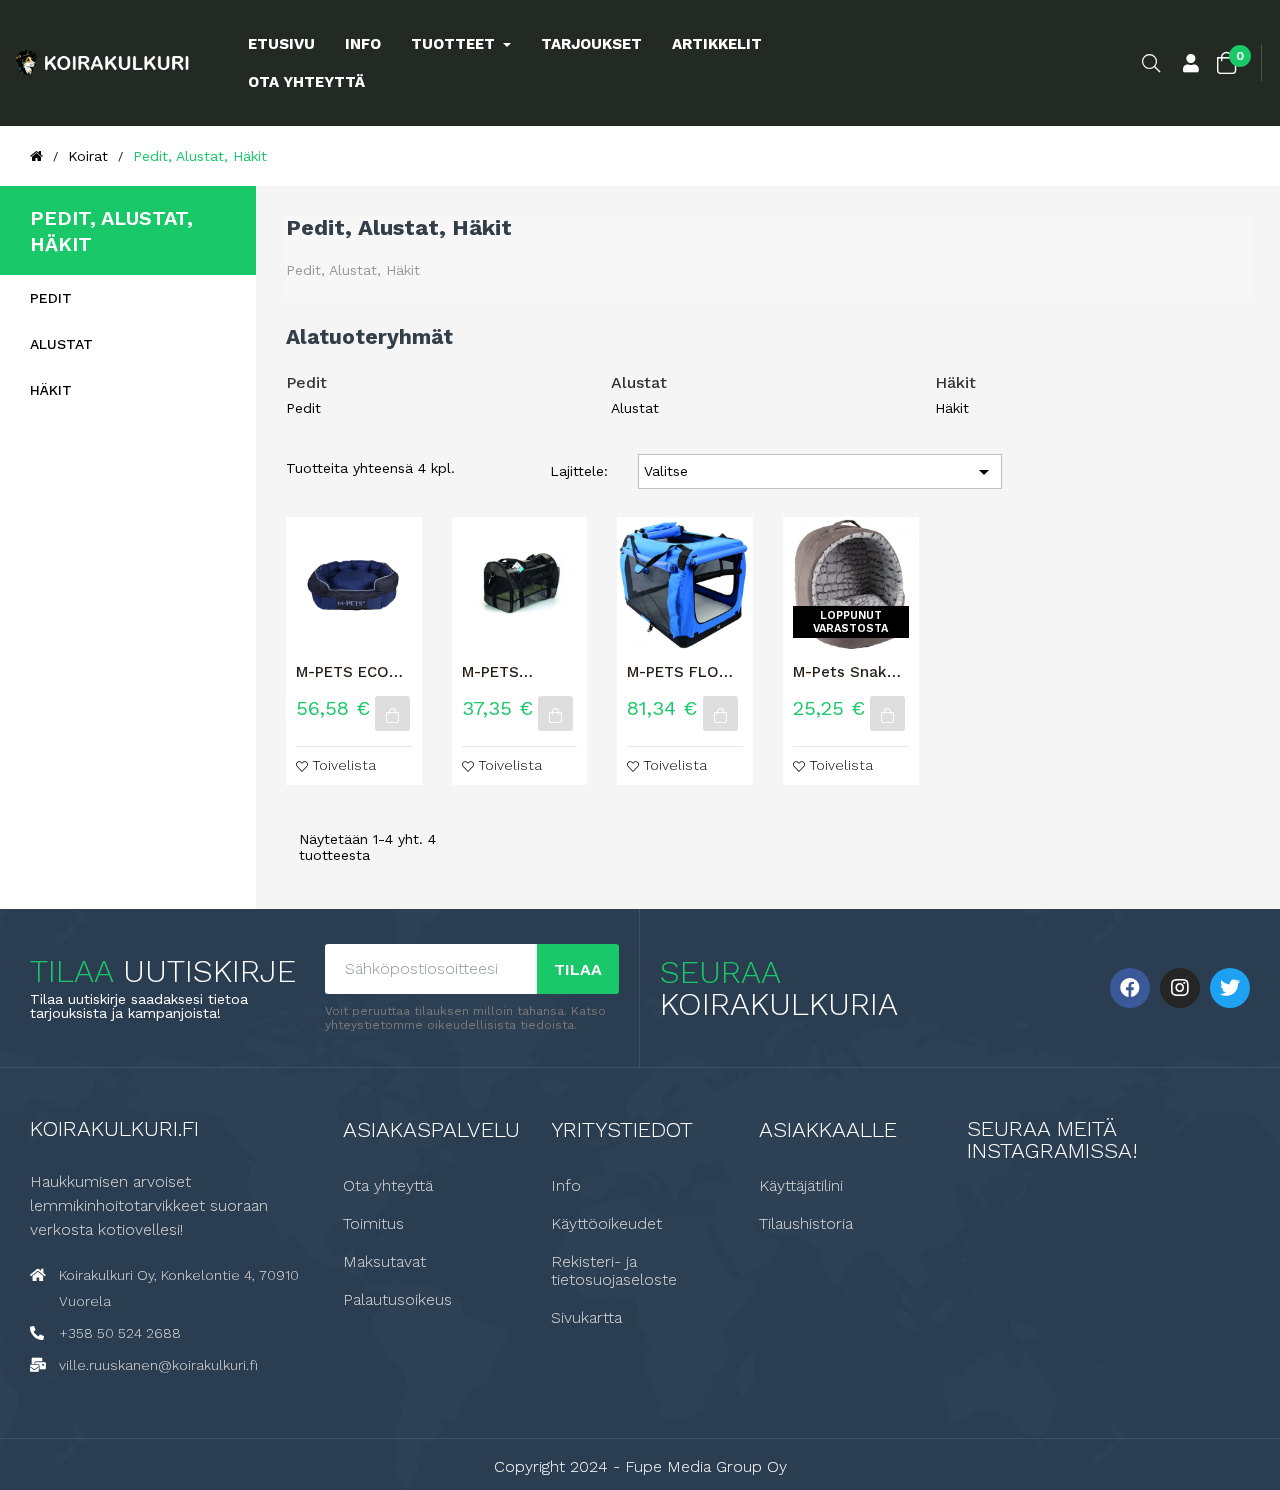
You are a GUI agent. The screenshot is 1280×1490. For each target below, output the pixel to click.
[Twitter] (1230, 988)
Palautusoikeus (397, 1300)
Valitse (820, 472)
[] (392, 713)
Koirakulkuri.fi (114, 1128)
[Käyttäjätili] (1191, 65)
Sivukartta (586, 1318)
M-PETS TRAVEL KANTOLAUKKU (517, 672)
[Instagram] (1180, 988)
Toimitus (373, 1224)
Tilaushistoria (806, 1224)
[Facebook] (1130, 988)
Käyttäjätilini (801, 1186)
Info (566, 1186)
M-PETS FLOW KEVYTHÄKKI (680, 672)
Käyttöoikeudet (606, 1224)
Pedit (51, 298)
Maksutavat (384, 1262)
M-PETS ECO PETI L (342, 672)
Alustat (61, 344)
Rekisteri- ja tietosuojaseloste (614, 1271)
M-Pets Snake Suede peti (844, 672)
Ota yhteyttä (388, 1186)
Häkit (51, 390)
